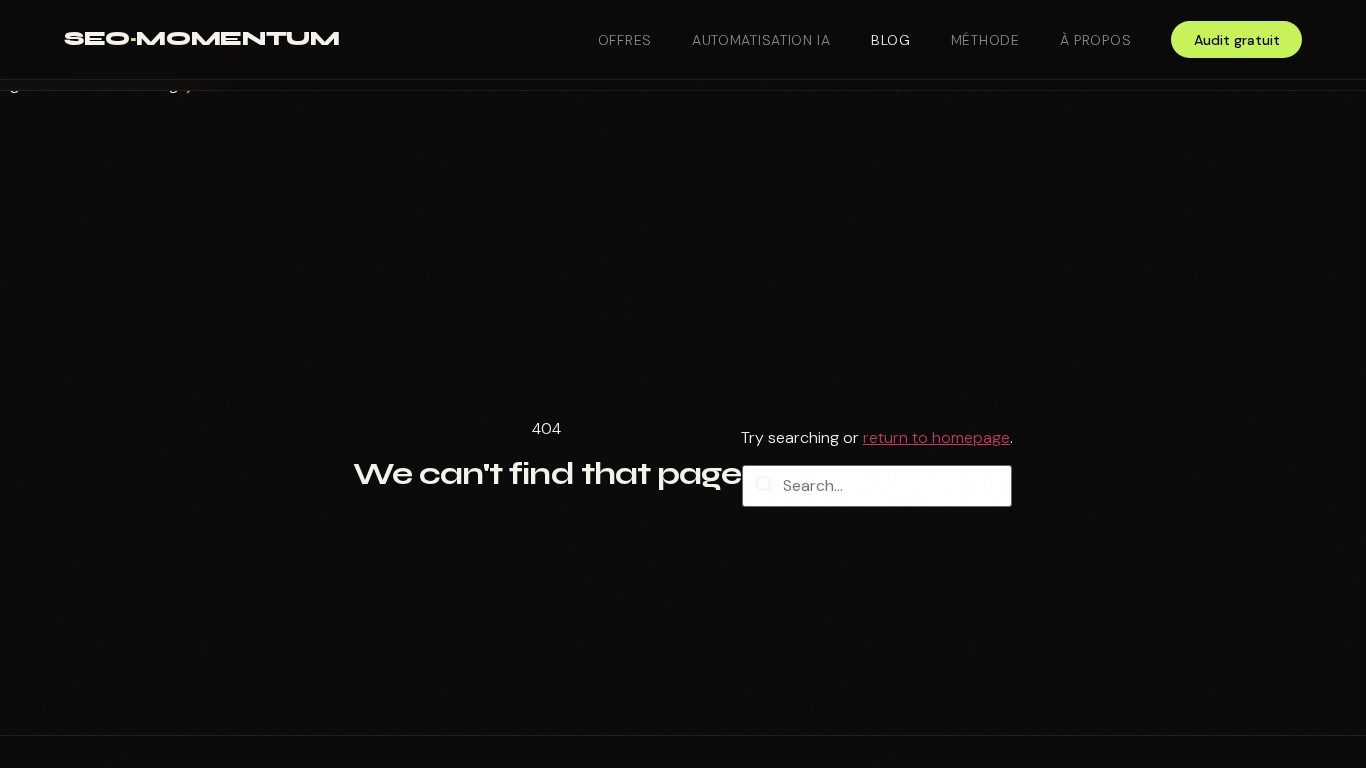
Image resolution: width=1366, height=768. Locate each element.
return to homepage (936, 437)
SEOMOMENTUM (201, 38)
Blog (891, 40)
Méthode (985, 40)
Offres (625, 40)
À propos (1096, 40)
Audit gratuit (1237, 40)
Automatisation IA (761, 40)
